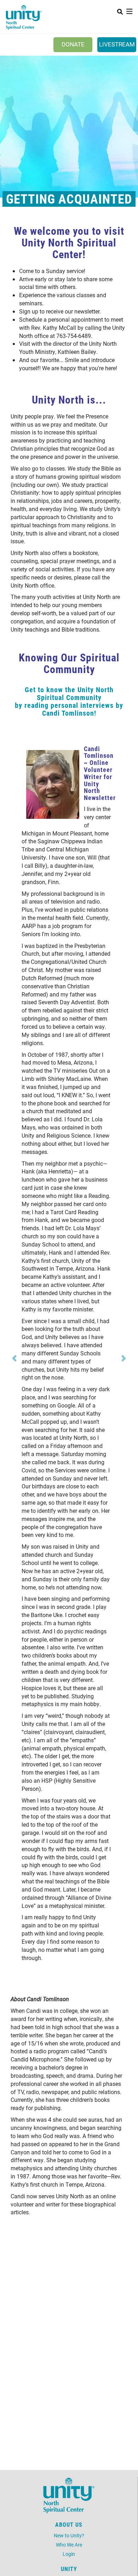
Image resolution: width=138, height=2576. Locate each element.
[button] (15, 1358)
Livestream (117, 44)
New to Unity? (69, 2535)
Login (69, 2554)
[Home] (24, 18)
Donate (73, 44)
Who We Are (69, 2545)
